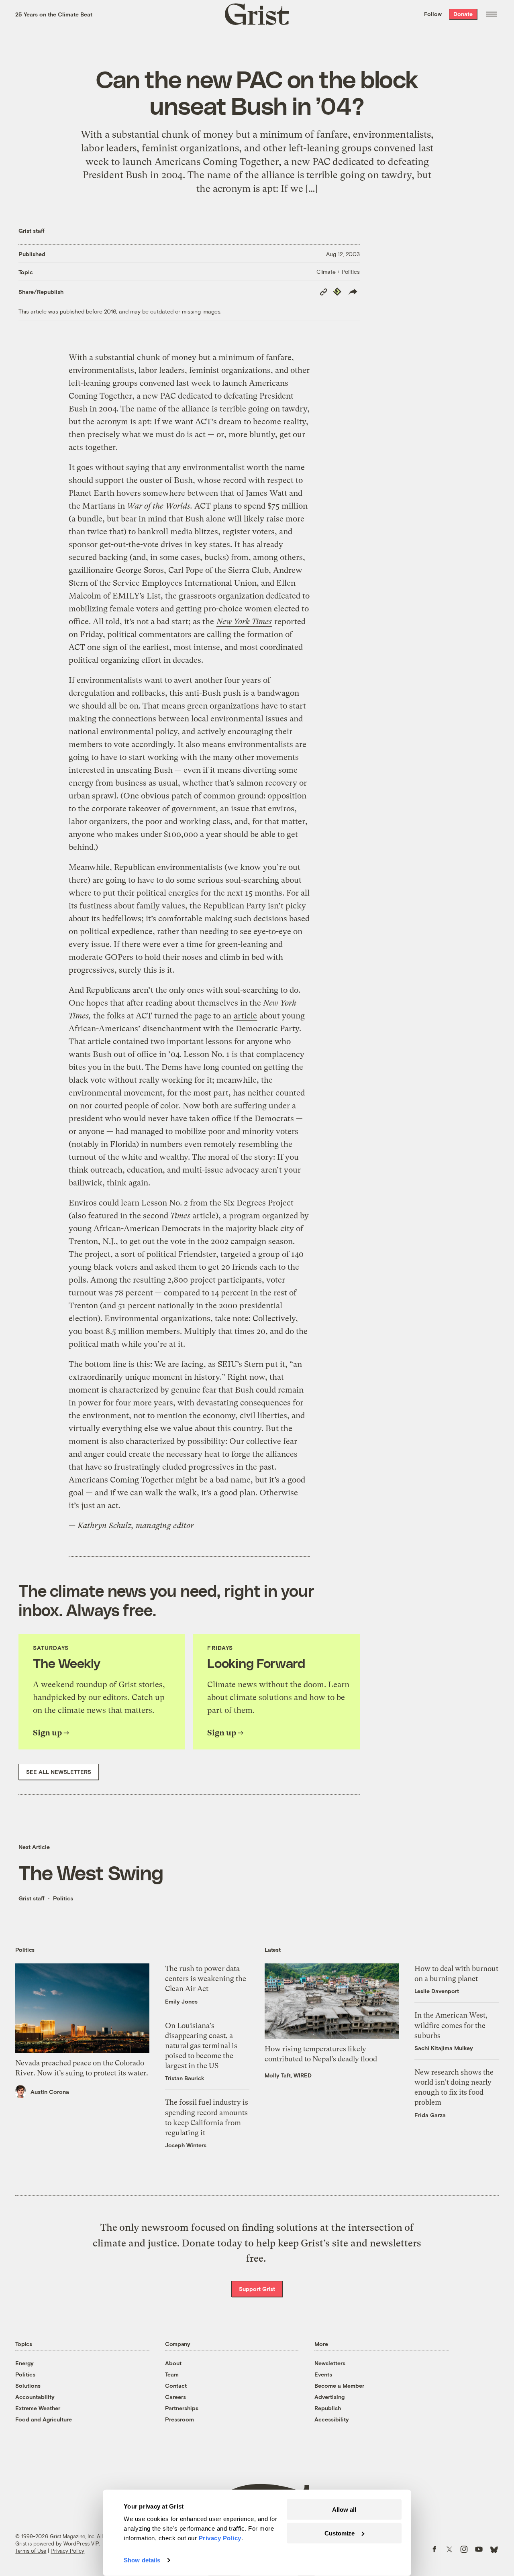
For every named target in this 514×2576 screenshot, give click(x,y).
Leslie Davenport (437, 1991)
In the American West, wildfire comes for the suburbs (451, 2025)
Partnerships (182, 2408)
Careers (175, 2397)
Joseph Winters (186, 2145)
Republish (328, 2408)
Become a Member (339, 2386)
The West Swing (91, 1872)
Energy (24, 2363)
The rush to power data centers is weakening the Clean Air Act (206, 1978)
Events (323, 2374)
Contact (176, 2386)
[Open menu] (492, 14)
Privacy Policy (67, 2551)
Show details (142, 2560)
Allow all (344, 2510)
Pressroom (179, 2419)
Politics (63, 1898)
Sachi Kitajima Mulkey (444, 2048)
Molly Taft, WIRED (288, 2075)
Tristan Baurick (185, 2078)
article (245, 1016)
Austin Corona (50, 2092)
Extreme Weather (38, 2408)
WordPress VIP (81, 2543)
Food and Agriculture (44, 2419)
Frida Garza (430, 2115)
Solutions (28, 2386)
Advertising (329, 2397)
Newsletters (330, 2363)
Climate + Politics (338, 272)
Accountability (35, 2397)
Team (172, 2374)
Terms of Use (31, 2551)
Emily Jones (181, 2001)
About (173, 2363)
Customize (340, 2533)
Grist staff (32, 231)
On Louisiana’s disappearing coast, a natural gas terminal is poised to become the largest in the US (201, 2046)
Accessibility (332, 2419)
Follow (433, 14)
